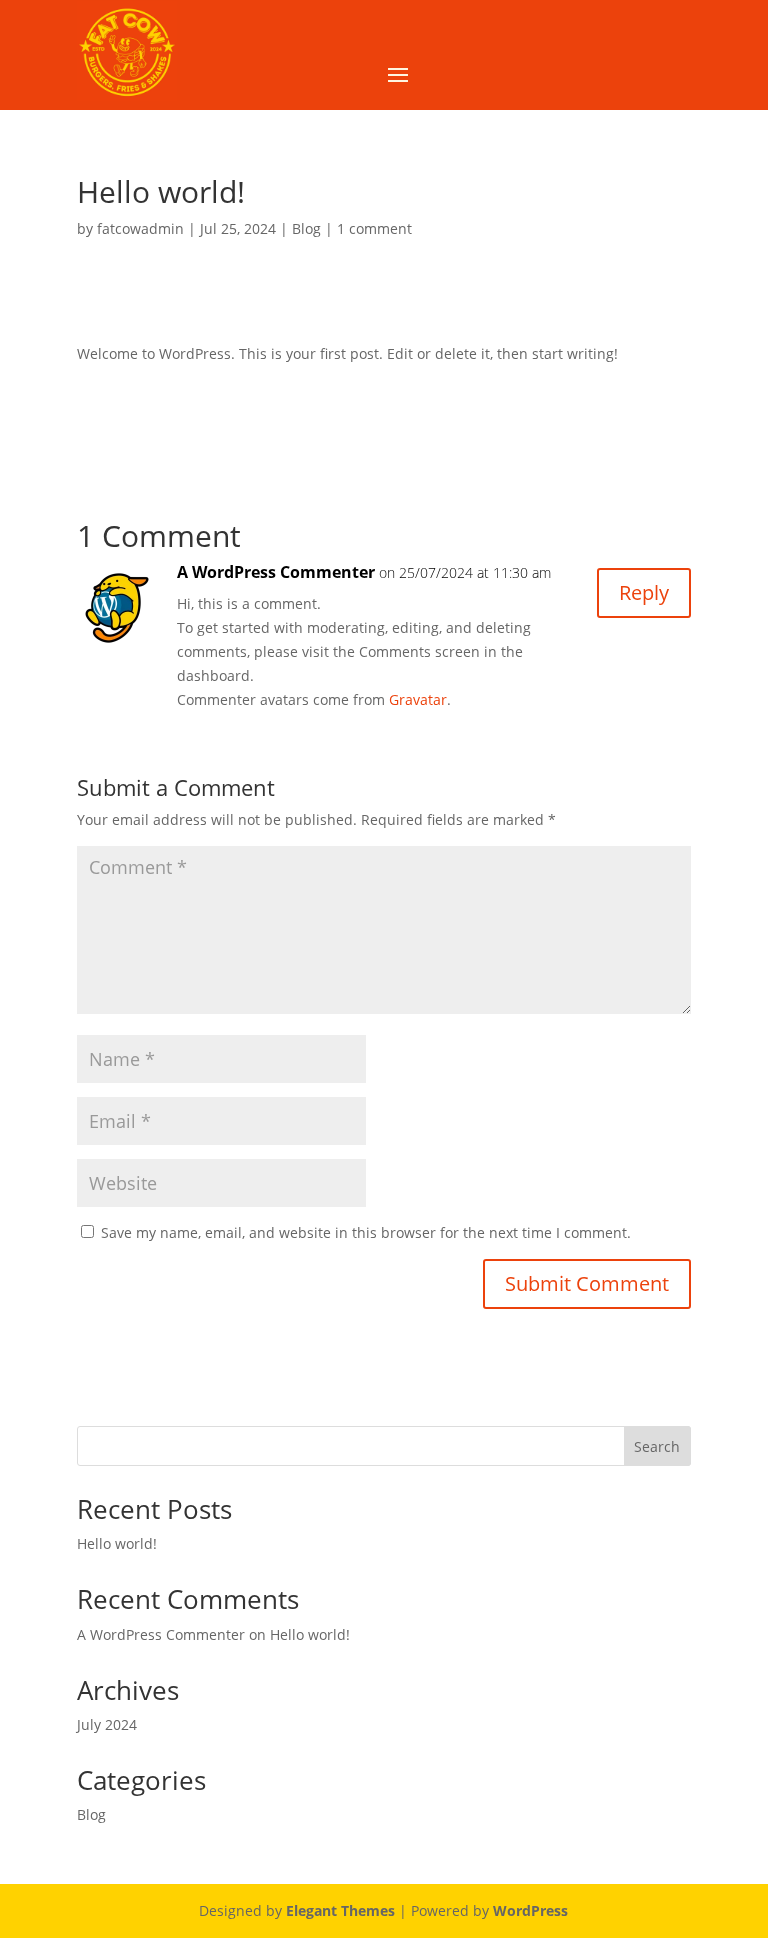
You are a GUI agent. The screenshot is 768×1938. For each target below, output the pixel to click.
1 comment (374, 228)
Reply (644, 592)
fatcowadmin (140, 228)
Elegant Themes (340, 1910)
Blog (306, 228)
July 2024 (107, 1724)
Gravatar (418, 699)
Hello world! (117, 1543)
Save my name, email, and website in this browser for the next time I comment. (366, 1232)
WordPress (530, 1910)
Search (657, 1446)
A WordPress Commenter (276, 572)
